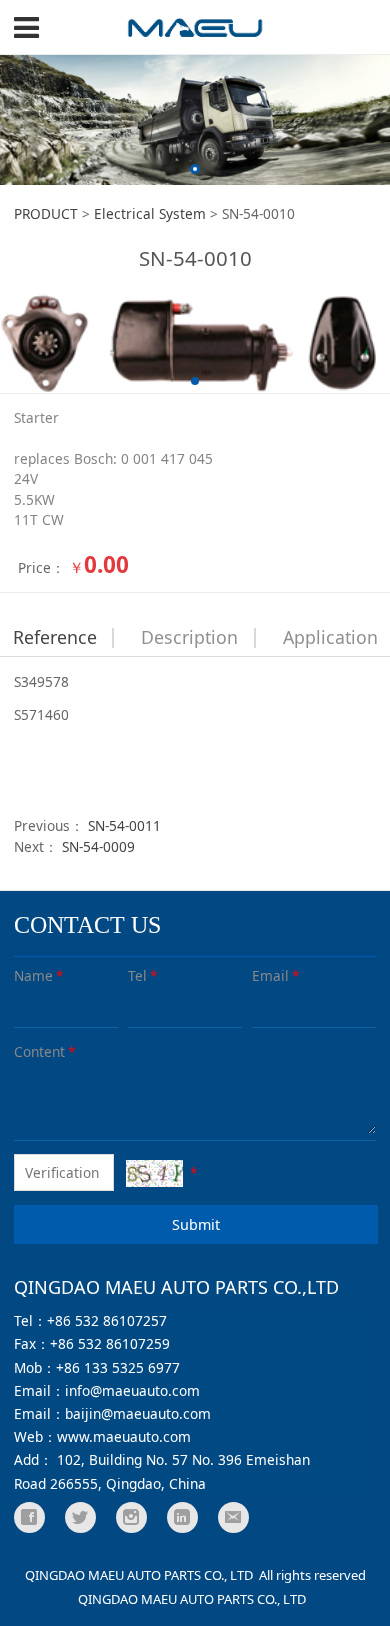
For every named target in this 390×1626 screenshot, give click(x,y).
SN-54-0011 (124, 825)
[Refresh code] (154, 1173)
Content (45, 1051)
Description (189, 637)
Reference (55, 637)
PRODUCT (46, 213)
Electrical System (150, 213)
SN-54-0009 (98, 846)
